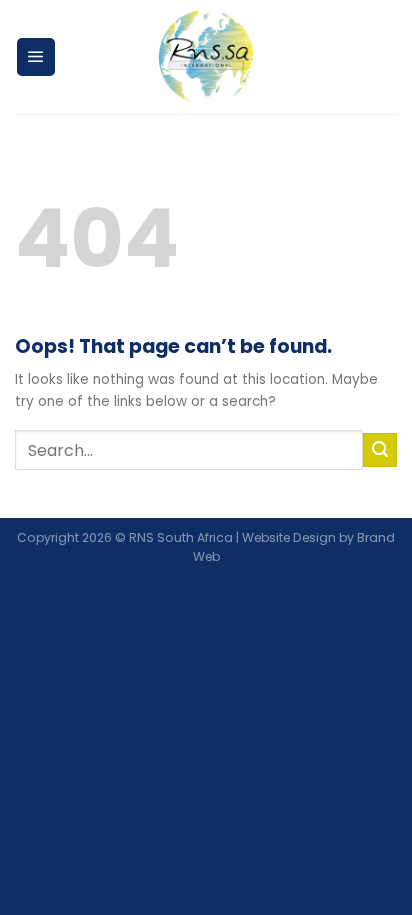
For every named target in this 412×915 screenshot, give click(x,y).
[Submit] (380, 450)
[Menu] (36, 57)
